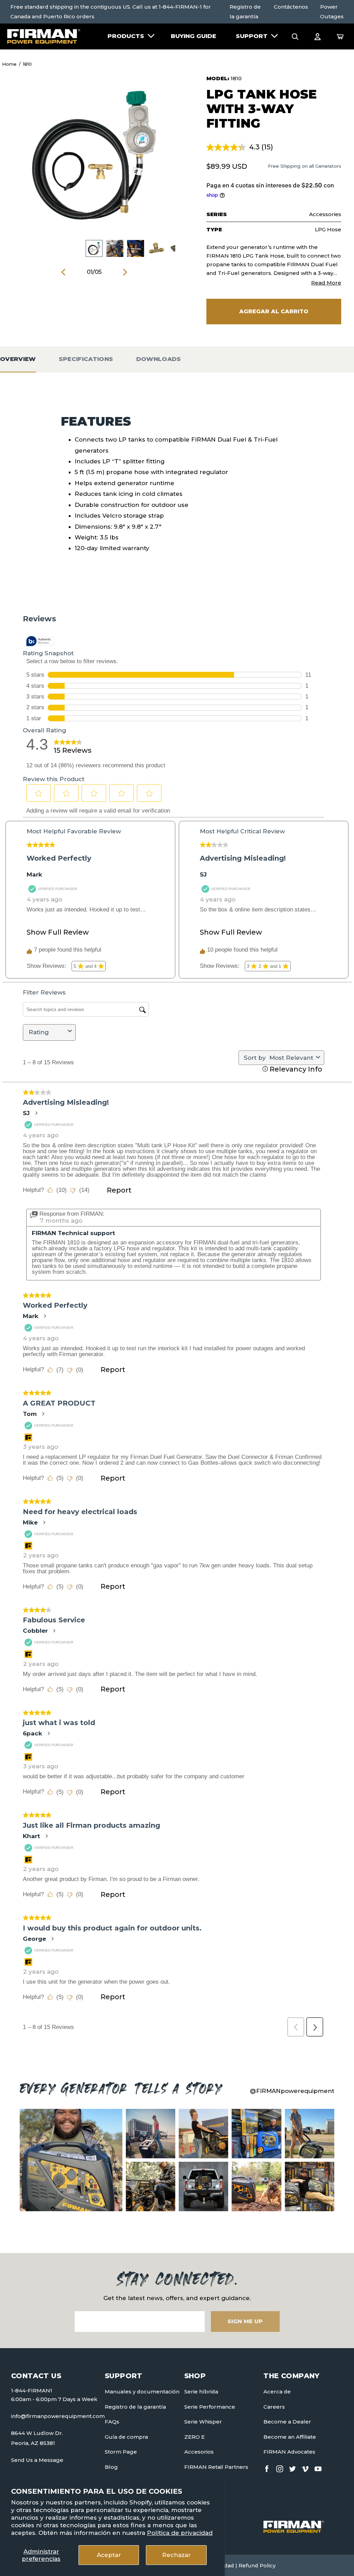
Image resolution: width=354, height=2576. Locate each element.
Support (252, 36)
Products (126, 36)
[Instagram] (280, 2467)
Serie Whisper (203, 2422)
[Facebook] (267, 2467)
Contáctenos (291, 7)
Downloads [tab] (159, 359)
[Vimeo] (305, 2467)
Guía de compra (126, 2437)
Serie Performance (210, 2407)
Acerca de (277, 2392)
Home (9, 64)
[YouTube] (318, 2467)
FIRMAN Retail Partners (216, 2467)
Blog (111, 2467)
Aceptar (109, 2555)
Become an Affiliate (290, 2437)
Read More (326, 283)
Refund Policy (257, 2565)
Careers (274, 2407)
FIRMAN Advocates (289, 2452)
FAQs (112, 2422)
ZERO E (194, 2437)
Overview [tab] (18, 359)
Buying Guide (193, 36)
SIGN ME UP (245, 2321)
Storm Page (121, 2452)
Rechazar (176, 2555)
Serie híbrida (201, 2392)
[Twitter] (292, 2467)
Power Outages (332, 12)
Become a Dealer (287, 2422)
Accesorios (199, 2452)
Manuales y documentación (142, 2392)
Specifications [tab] (86, 359)
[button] (295, 36)
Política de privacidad (180, 2533)
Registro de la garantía (245, 12)
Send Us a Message (37, 2460)
